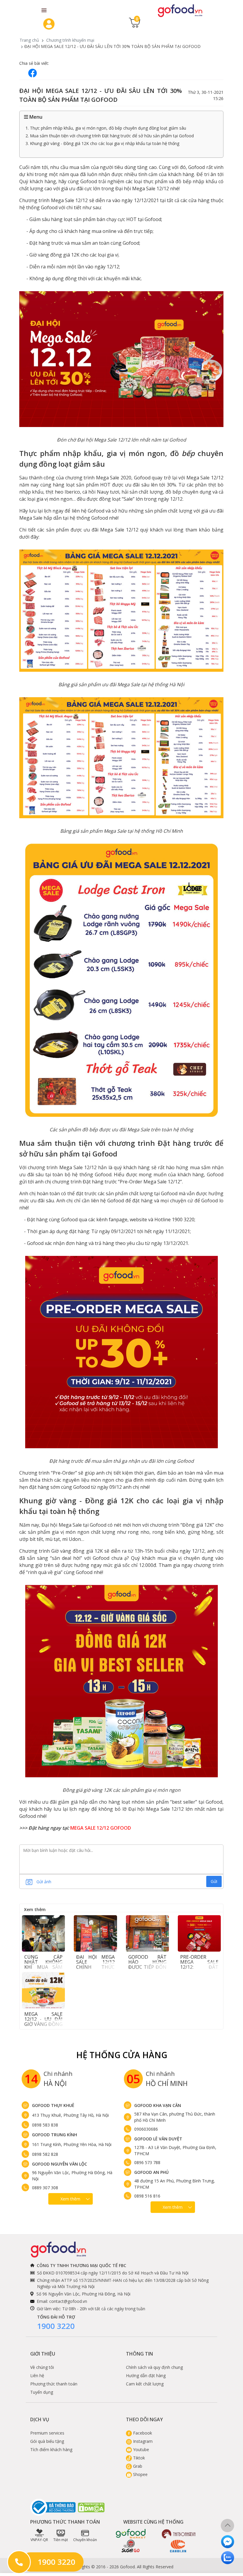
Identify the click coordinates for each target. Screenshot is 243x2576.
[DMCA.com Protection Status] (92, 2507)
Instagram (142, 2441)
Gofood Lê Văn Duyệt (158, 2139)
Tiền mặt (61, 2540)
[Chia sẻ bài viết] (33, 73)
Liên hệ (37, 2376)
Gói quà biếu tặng (47, 2441)
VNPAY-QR (39, 2540)
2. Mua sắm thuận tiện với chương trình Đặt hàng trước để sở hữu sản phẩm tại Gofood (110, 136)
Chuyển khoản (85, 2540)
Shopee (140, 2474)
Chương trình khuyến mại (70, 40)
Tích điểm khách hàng (51, 2449)
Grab (137, 2466)
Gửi (214, 1881)
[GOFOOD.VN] (180, 10)
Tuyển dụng (42, 2392)
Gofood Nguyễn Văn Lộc (60, 2164)
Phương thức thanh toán (54, 2384)
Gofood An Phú (151, 2172)
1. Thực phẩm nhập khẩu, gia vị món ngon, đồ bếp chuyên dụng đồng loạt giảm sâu (106, 128)
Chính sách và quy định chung (154, 2367)
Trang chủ (29, 40)
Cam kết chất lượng (145, 2384)
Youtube (140, 2449)
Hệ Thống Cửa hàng (122, 2055)
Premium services (47, 2433)
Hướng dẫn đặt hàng (146, 2376)
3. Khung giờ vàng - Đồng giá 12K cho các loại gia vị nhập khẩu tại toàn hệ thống (102, 143)
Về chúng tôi (42, 2367)
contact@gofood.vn (68, 2301)
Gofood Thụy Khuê (53, 2105)
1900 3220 (56, 2326)
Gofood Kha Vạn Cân (158, 2105)
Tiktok (138, 2458)
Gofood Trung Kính (55, 2135)
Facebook (142, 2433)
